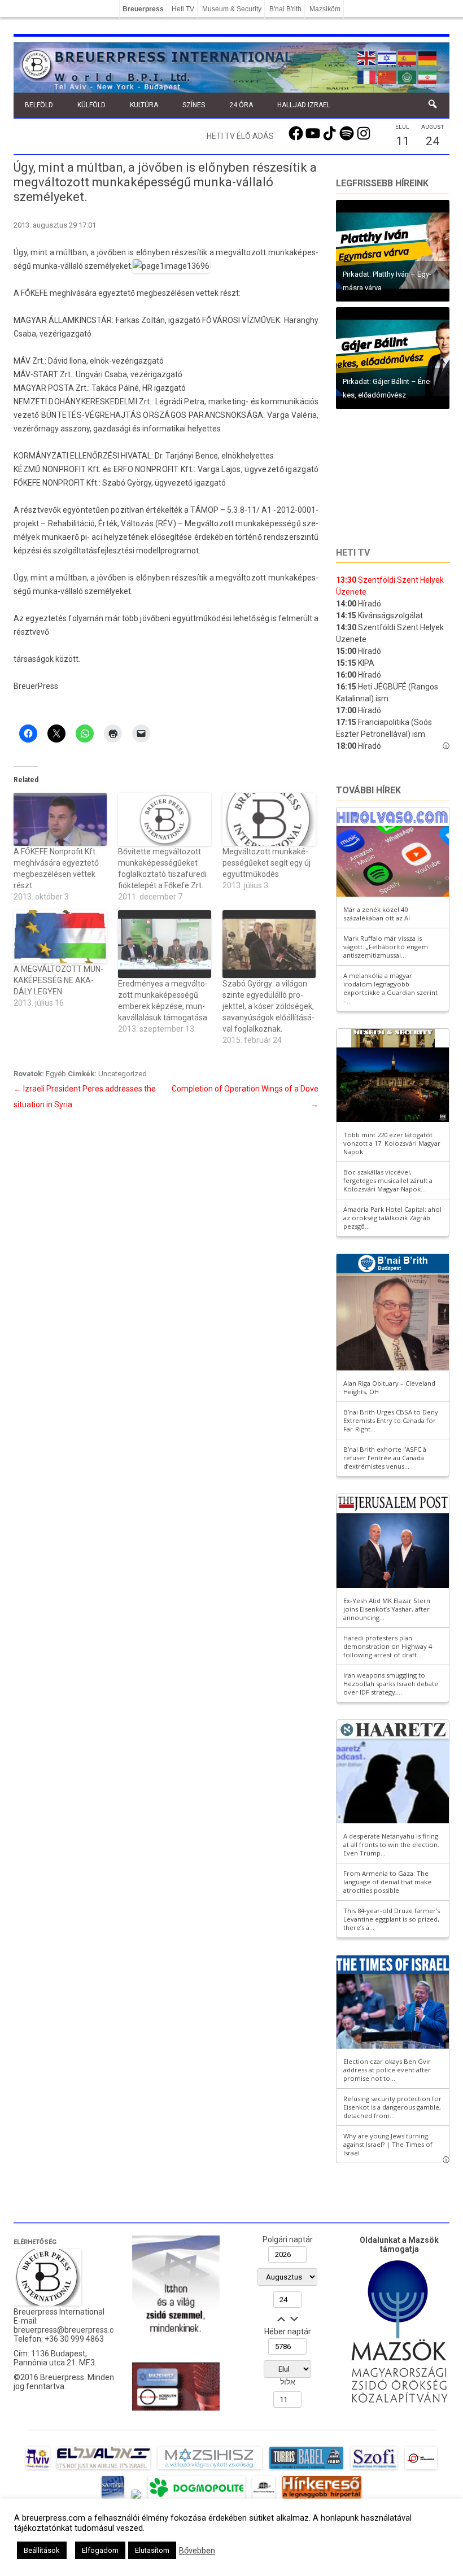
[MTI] (421, 2469)
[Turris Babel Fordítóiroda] (306, 2469)
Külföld (91, 105)
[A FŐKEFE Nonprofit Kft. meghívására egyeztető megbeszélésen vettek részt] (60, 819)
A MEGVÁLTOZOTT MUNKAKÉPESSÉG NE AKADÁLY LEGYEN (58, 980)
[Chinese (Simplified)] (387, 76)
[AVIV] (38, 2469)
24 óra (241, 105)
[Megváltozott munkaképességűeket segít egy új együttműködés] (269, 819)
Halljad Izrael (304, 105)
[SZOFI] (374, 2469)
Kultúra (144, 105)
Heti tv (353, 553)
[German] (428, 57)
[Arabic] (408, 76)
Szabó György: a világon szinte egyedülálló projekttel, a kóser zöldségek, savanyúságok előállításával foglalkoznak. (268, 1006)
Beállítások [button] (42, 2550)
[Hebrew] (387, 57)
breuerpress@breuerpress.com (69, 2330)
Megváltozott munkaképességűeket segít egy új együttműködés (267, 863)
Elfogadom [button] (100, 2550)
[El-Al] (104, 2469)
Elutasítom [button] (152, 2550)
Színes (194, 105)
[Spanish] (408, 57)
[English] (367, 57)
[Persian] (428, 76)
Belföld (39, 105)
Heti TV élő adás (240, 136)
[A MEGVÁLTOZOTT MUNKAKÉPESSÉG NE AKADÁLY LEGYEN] (60, 937)
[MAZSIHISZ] (210, 2469)
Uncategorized (123, 1074)
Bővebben (197, 2551)
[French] (367, 76)
